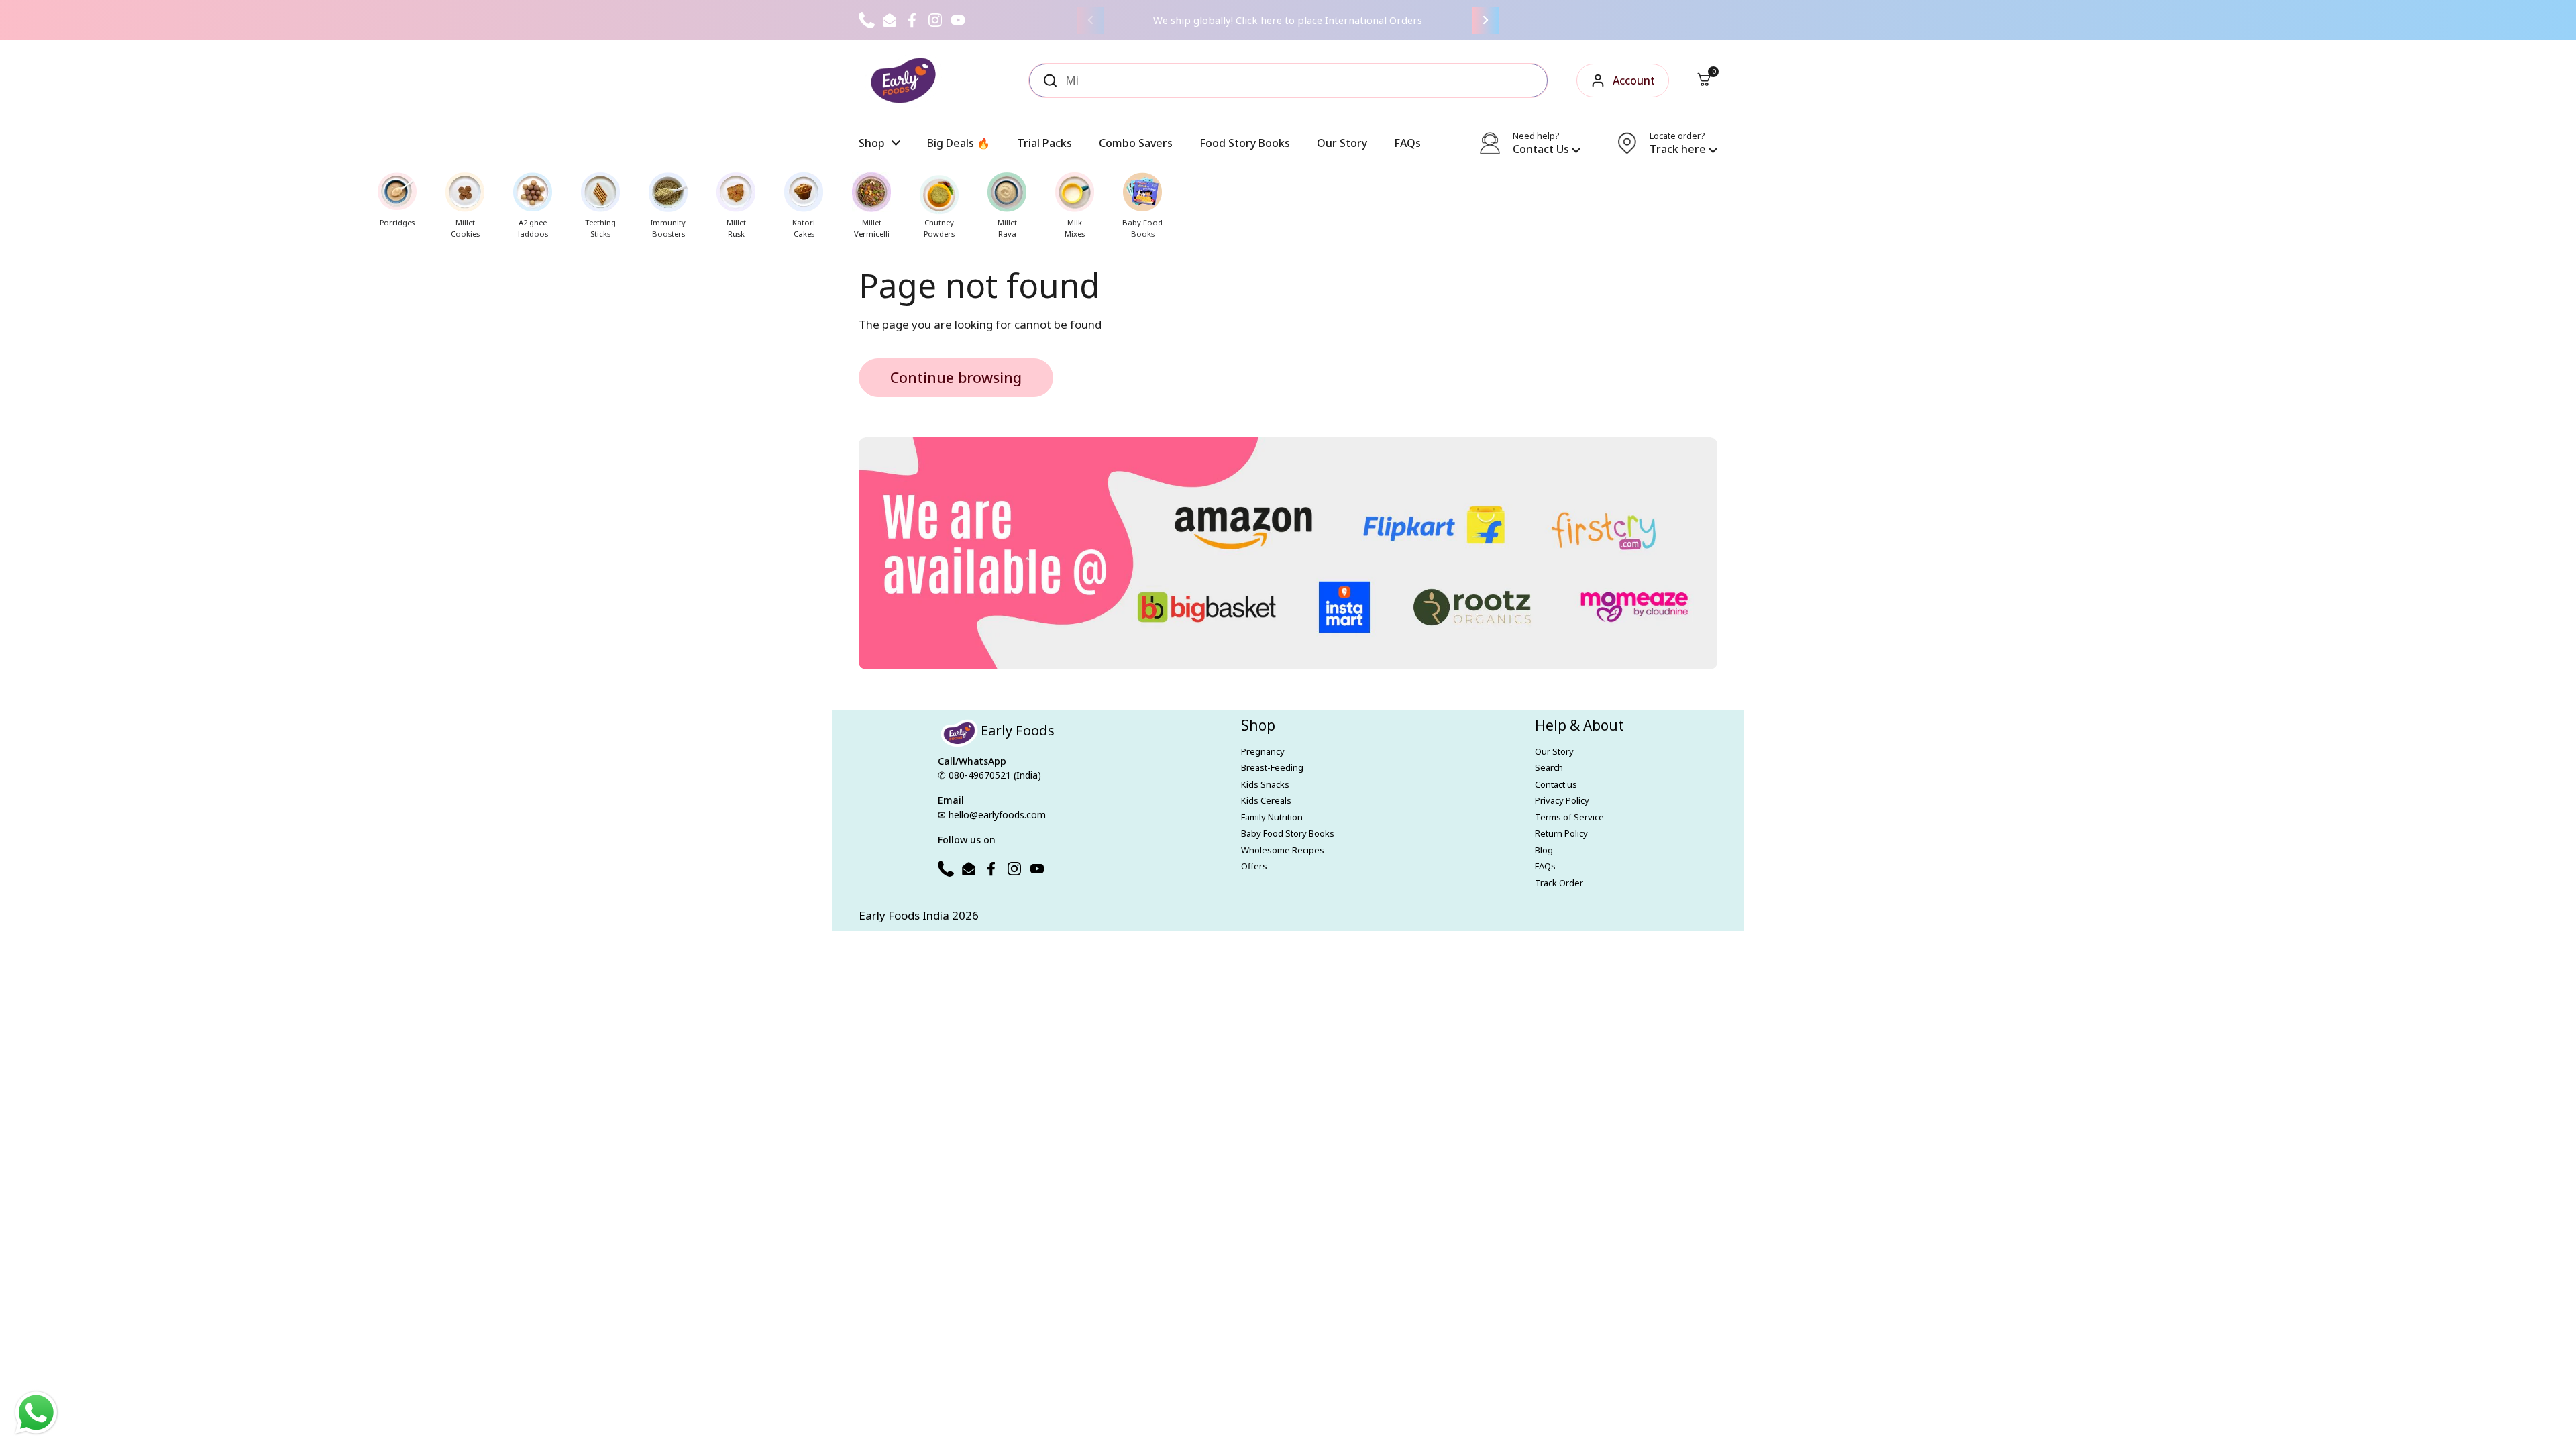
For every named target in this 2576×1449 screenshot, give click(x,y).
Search (1549, 767)
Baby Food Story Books (1288, 833)
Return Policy (1561, 833)
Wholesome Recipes (1283, 850)
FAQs (1545, 866)
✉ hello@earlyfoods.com (992, 815)
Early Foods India (904, 915)
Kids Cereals (1266, 800)
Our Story (1554, 751)
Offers (1254, 866)
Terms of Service (1569, 817)
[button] (1704, 80)
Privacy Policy (1562, 800)
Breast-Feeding (1272, 767)
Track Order (1559, 883)
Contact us (1556, 784)
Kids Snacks (1265, 784)
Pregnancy (1263, 751)
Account (1634, 80)
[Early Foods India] (903, 80)
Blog (1544, 850)
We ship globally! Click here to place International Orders (1288, 20)
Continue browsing (956, 377)
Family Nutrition (1272, 817)
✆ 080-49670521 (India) (989, 775)
